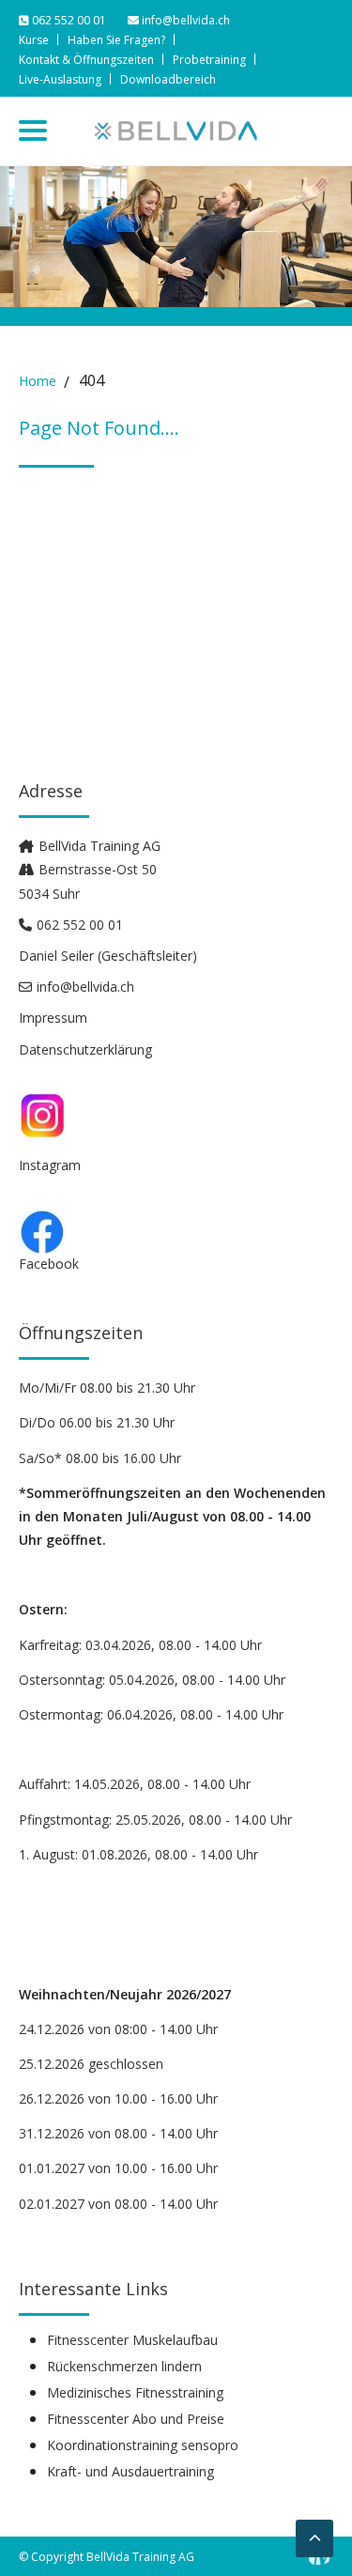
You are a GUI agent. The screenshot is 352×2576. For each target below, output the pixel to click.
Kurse (34, 40)
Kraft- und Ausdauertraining (130, 2472)
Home (38, 381)
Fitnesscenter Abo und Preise (136, 2419)
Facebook (49, 1264)
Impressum (53, 1018)
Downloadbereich (168, 79)
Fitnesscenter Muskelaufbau (132, 2340)
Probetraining (209, 60)
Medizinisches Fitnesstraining (135, 2393)
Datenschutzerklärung (85, 1049)
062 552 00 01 (69, 20)
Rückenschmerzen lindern (124, 2367)
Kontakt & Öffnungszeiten (86, 60)
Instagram (50, 1165)
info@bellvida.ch (184, 20)
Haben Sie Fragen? (116, 40)
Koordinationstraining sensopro (143, 2445)
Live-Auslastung (60, 79)
